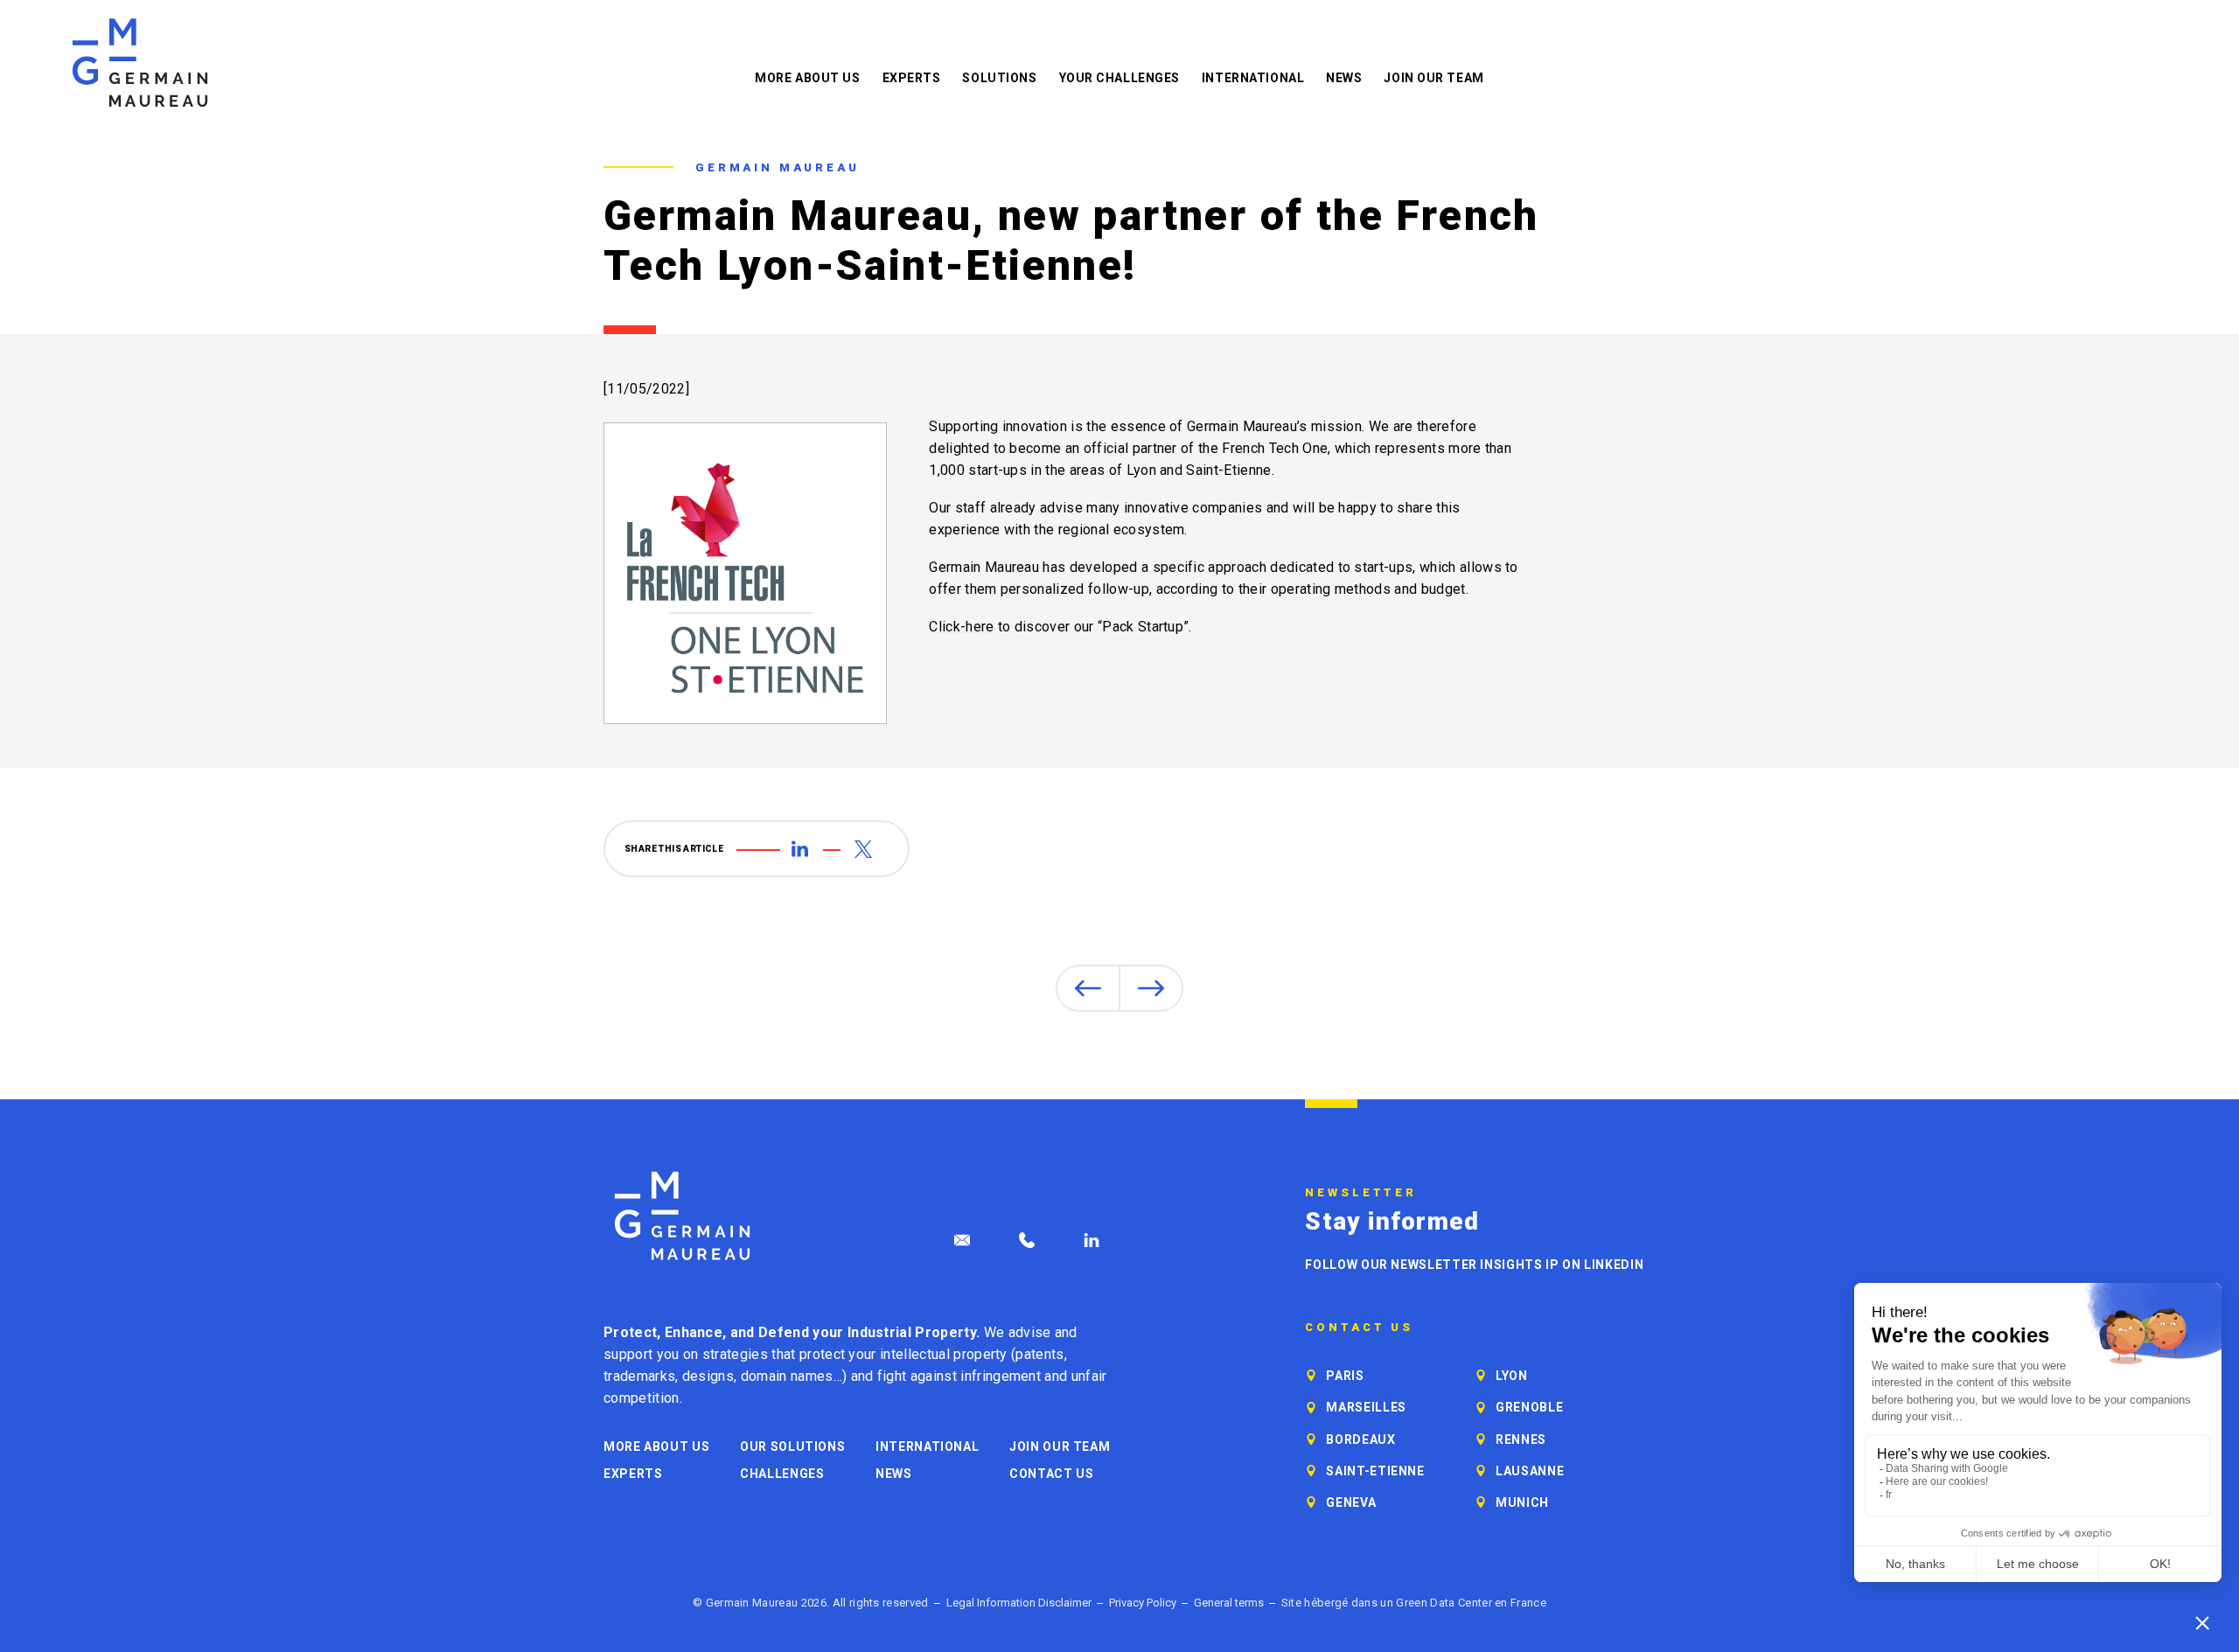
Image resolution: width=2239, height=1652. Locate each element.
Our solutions (792, 1446)
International (1253, 78)
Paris (1345, 1376)
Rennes (1521, 1439)
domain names (787, 1376)
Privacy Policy (1143, 1603)
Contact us (1051, 1474)
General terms (1229, 1603)
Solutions (999, 78)
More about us (807, 78)
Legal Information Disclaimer (1019, 1603)
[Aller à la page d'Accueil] (682, 1216)
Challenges (782, 1474)
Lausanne (1530, 1471)
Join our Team (1433, 78)
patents (1039, 1354)
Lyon (1512, 1376)
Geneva (1351, 1502)
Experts (912, 78)
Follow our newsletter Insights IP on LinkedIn (1474, 1265)
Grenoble (1529, 1407)
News (1344, 78)
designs (708, 1376)
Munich (1522, 1502)
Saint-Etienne (1375, 1471)
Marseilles (1366, 1407)
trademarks (639, 1376)
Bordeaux (1360, 1439)
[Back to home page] (140, 63)
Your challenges (1119, 78)
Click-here (961, 627)
